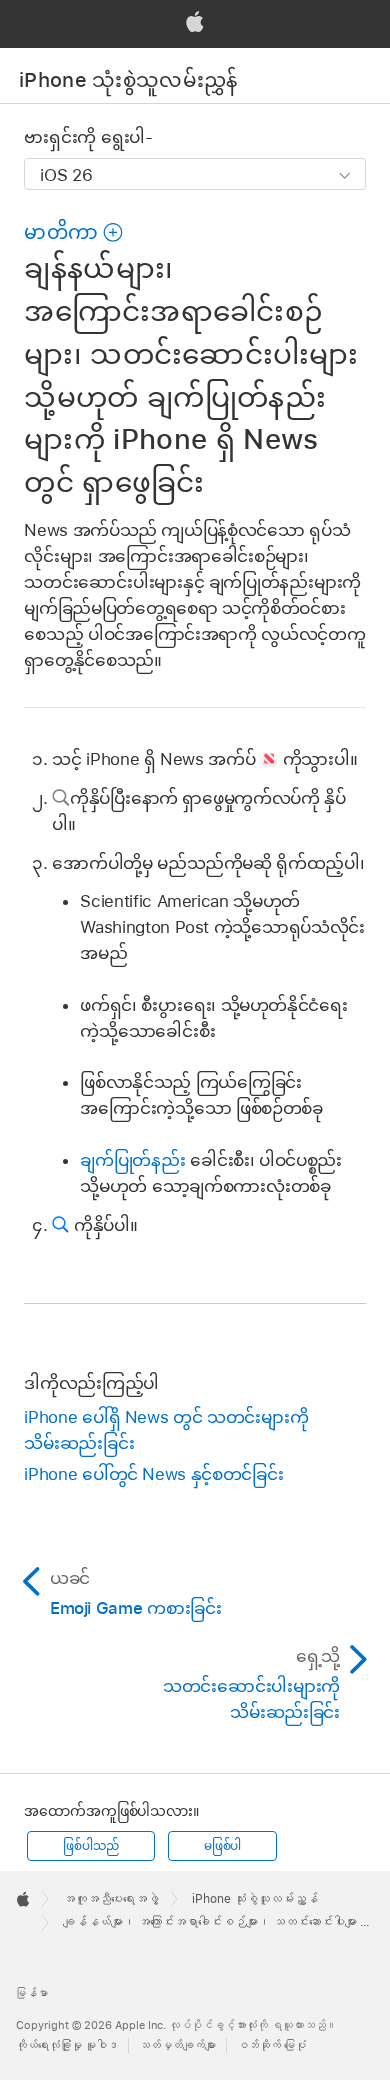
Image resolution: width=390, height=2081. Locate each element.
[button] (74, 232)
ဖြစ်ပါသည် (91, 1846)
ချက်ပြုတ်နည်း (132, 1160)
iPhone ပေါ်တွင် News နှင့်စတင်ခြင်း (153, 1474)
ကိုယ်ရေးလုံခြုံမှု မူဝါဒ (67, 2045)
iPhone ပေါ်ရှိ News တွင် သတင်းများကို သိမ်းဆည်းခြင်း (166, 1430)
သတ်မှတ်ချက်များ (177, 2045)
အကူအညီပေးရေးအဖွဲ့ (111, 1899)
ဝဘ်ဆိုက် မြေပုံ (271, 2045)
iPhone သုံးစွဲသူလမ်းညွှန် (128, 80)
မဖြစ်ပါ (222, 1846)
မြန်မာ (31, 1993)
